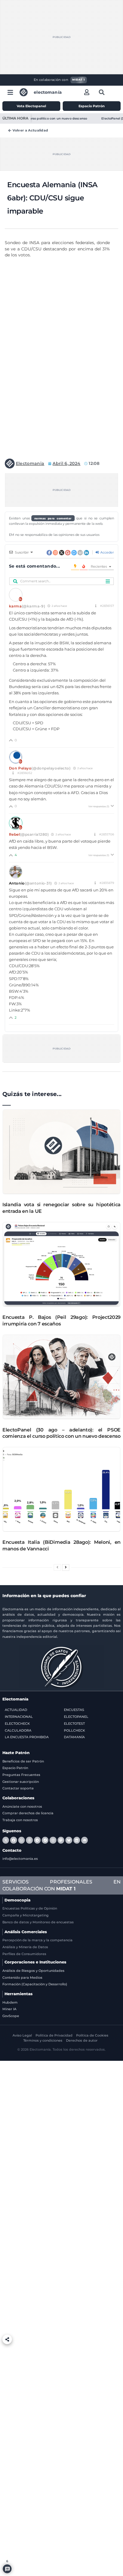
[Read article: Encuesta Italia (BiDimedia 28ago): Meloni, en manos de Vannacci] (61, 1489)
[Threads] (29, 1840)
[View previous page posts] (57, 1568)
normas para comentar (53, 518)
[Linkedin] (77, 1840)
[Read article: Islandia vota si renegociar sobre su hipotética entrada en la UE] (61, 1152)
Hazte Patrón (16, 1753)
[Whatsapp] (21, 1840)
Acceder (107, 552)
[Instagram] (53, 1840)
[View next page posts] (66, 1568)
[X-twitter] (6, 1840)
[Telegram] (37, 1840)
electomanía (48, 92)
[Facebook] (13, 1840)
